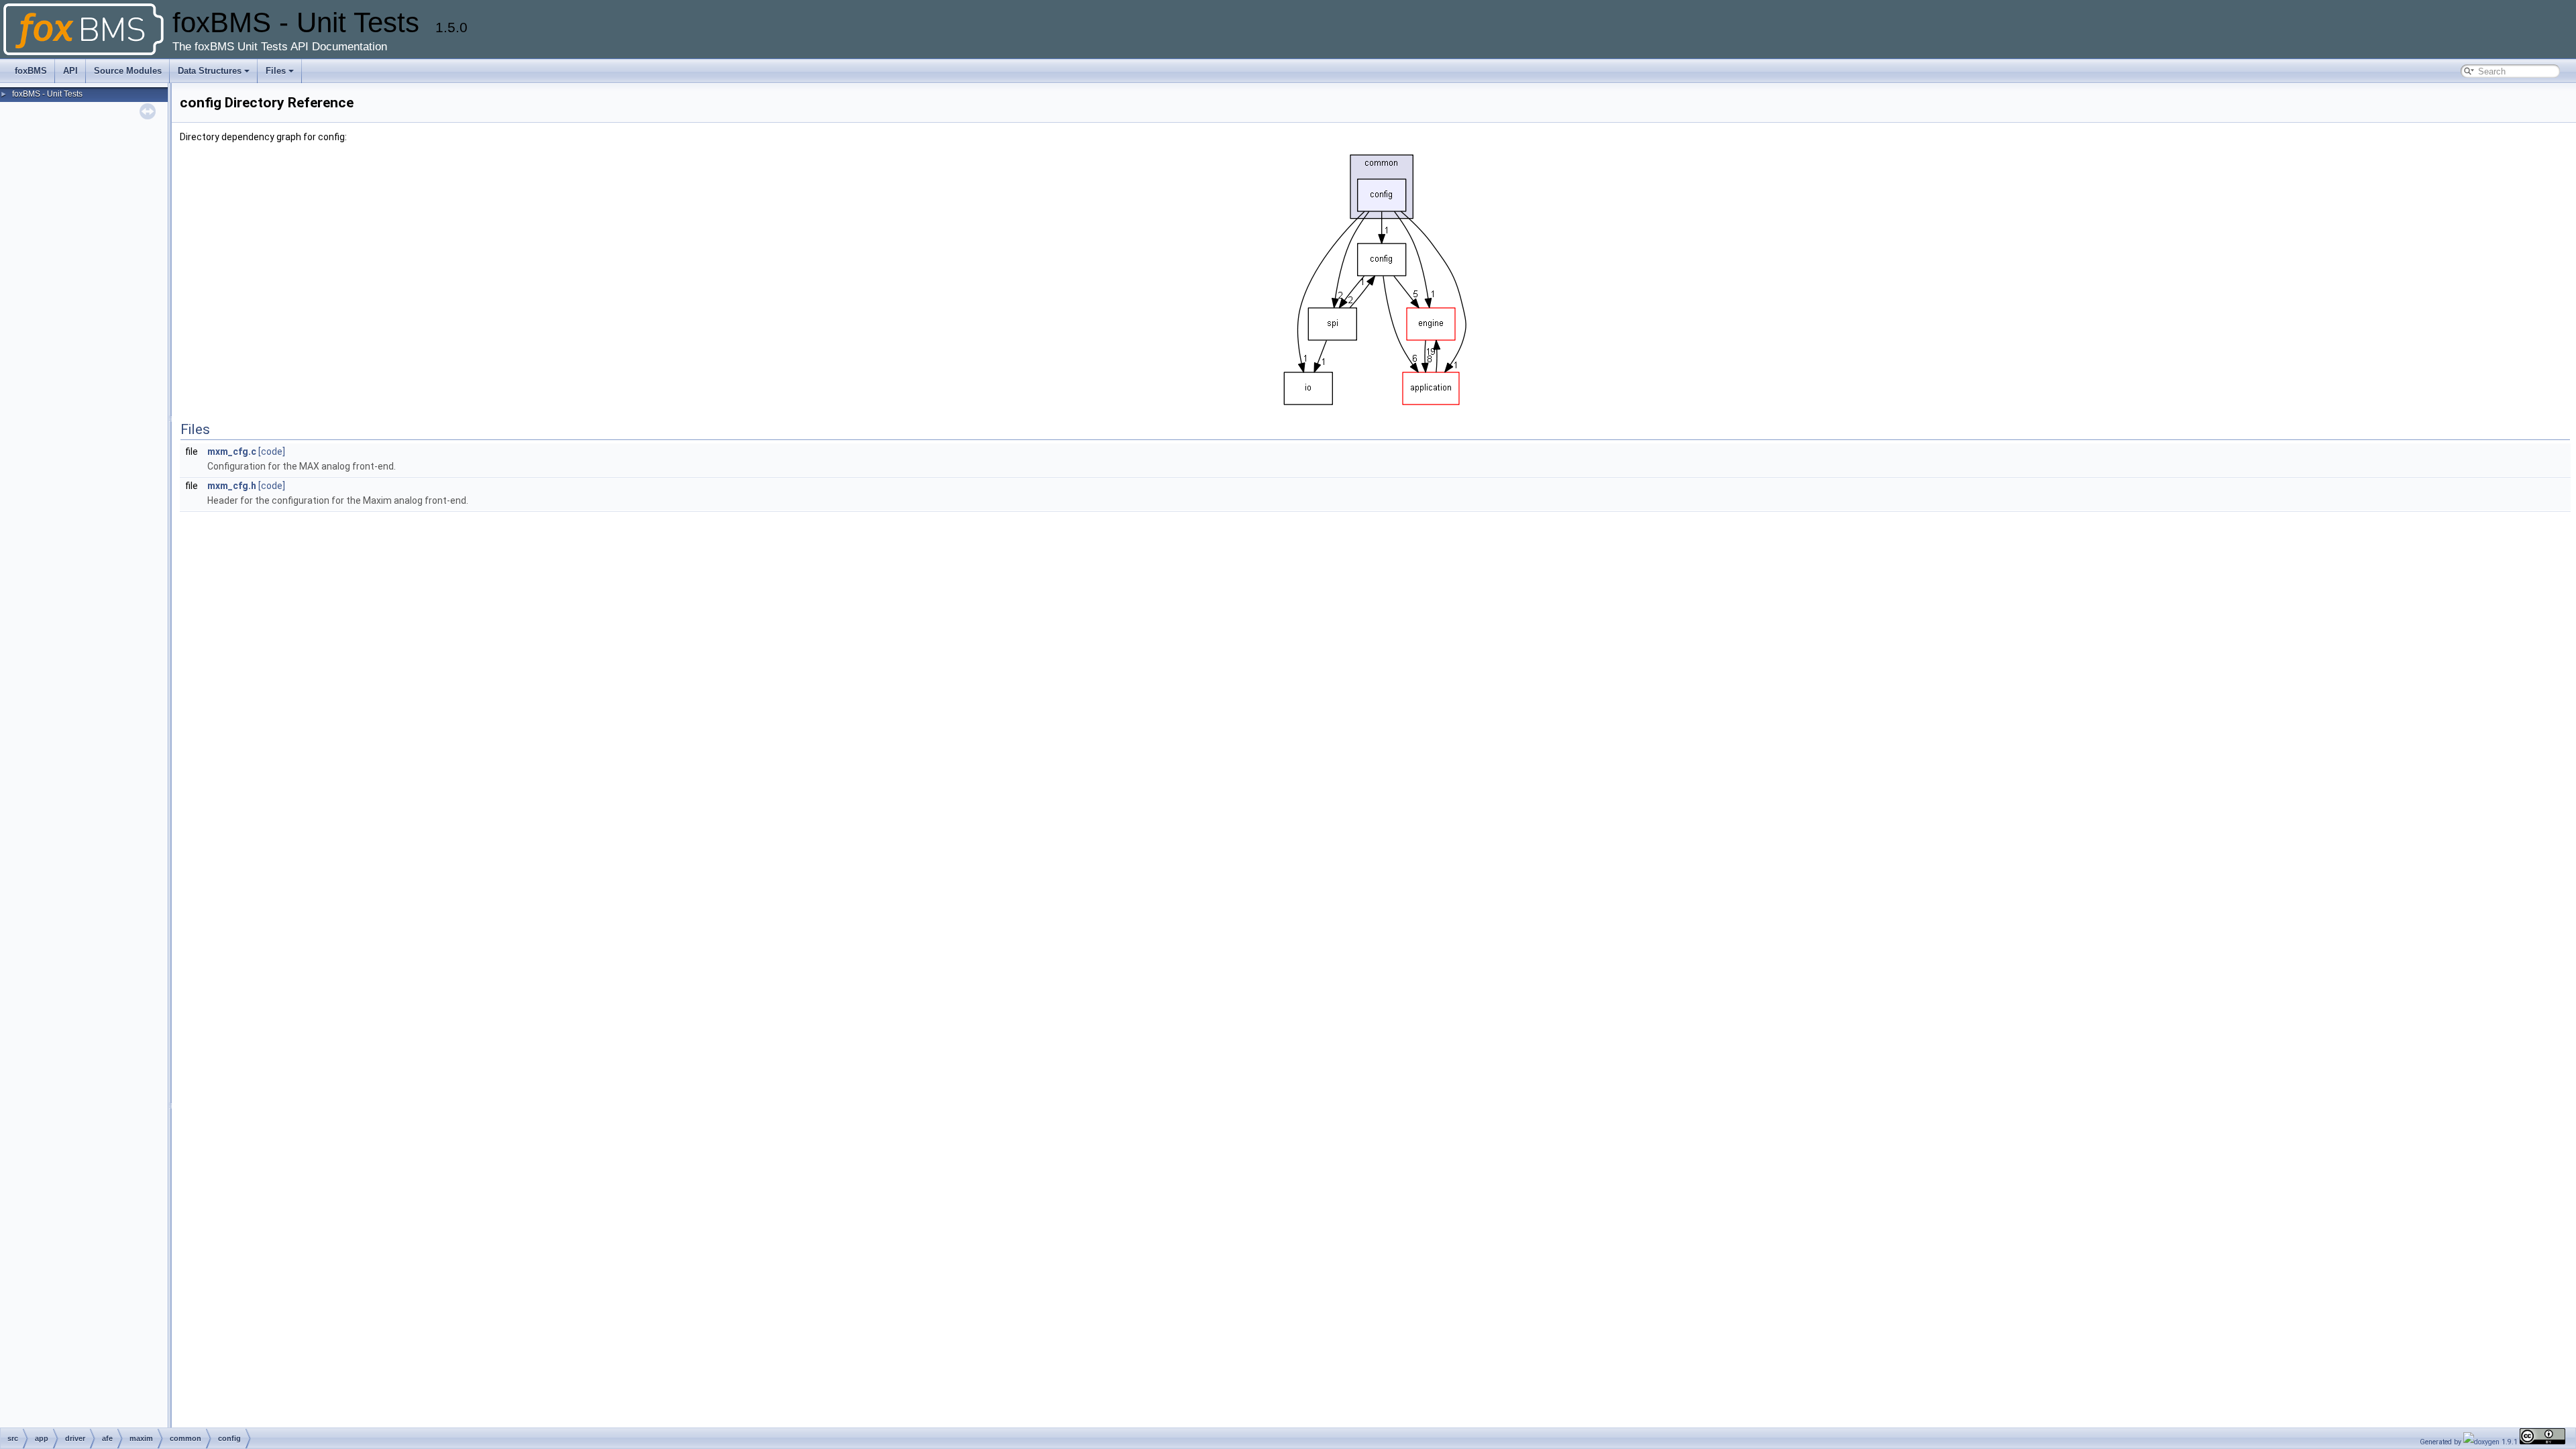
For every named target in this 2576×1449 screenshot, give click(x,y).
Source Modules (128, 71)
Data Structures (210, 71)
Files (276, 71)
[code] (272, 451)
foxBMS (31, 71)
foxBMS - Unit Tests (47, 94)
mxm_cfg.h (232, 486)
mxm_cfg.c (232, 451)
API (70, 71)
